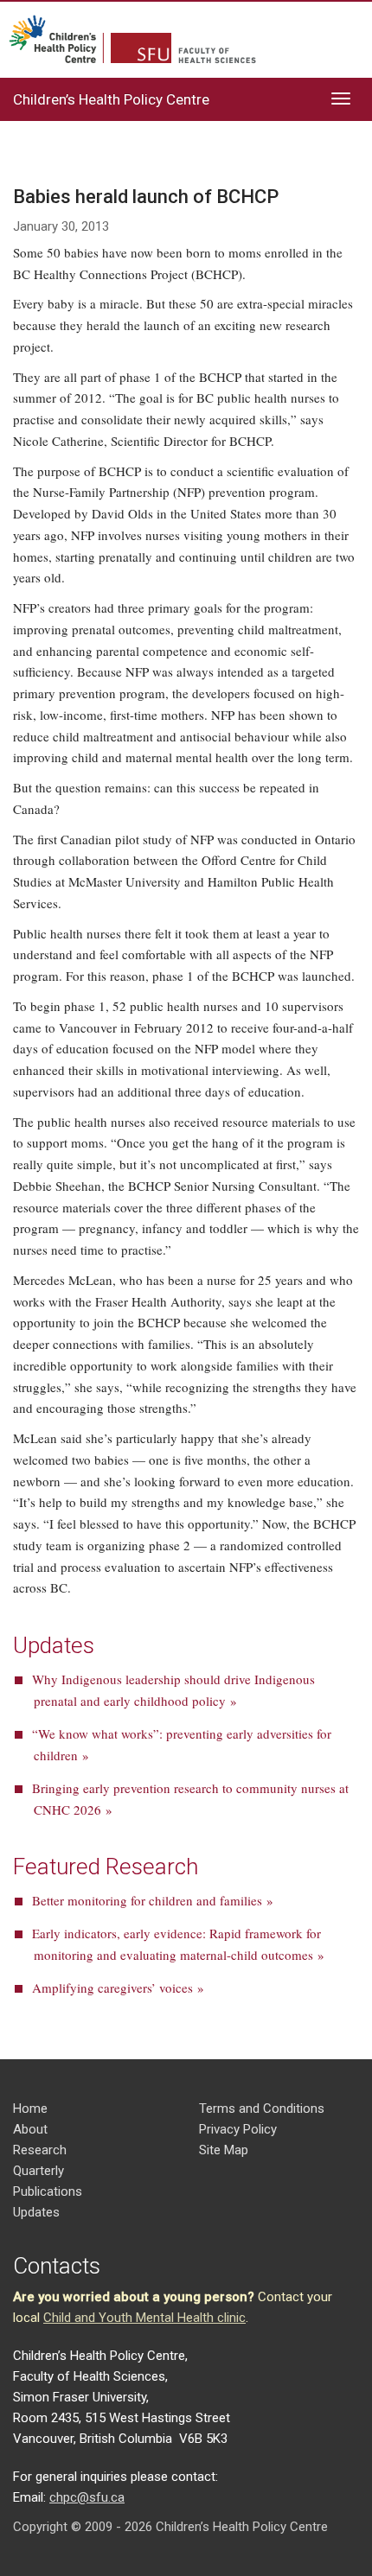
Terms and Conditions (262, 2109)
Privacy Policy (238, 2129)
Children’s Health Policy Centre (111, 99)
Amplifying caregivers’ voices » (118, 1988)
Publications (48, 2191)
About (30, 2129)
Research (40, 2150)
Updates (36, 2212)
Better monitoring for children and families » (153, 1900)
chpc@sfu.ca (87, 2497)
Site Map (224, 2150)
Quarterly (38, 2171)
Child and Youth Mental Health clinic (144, 2318)
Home (30, 2109)
